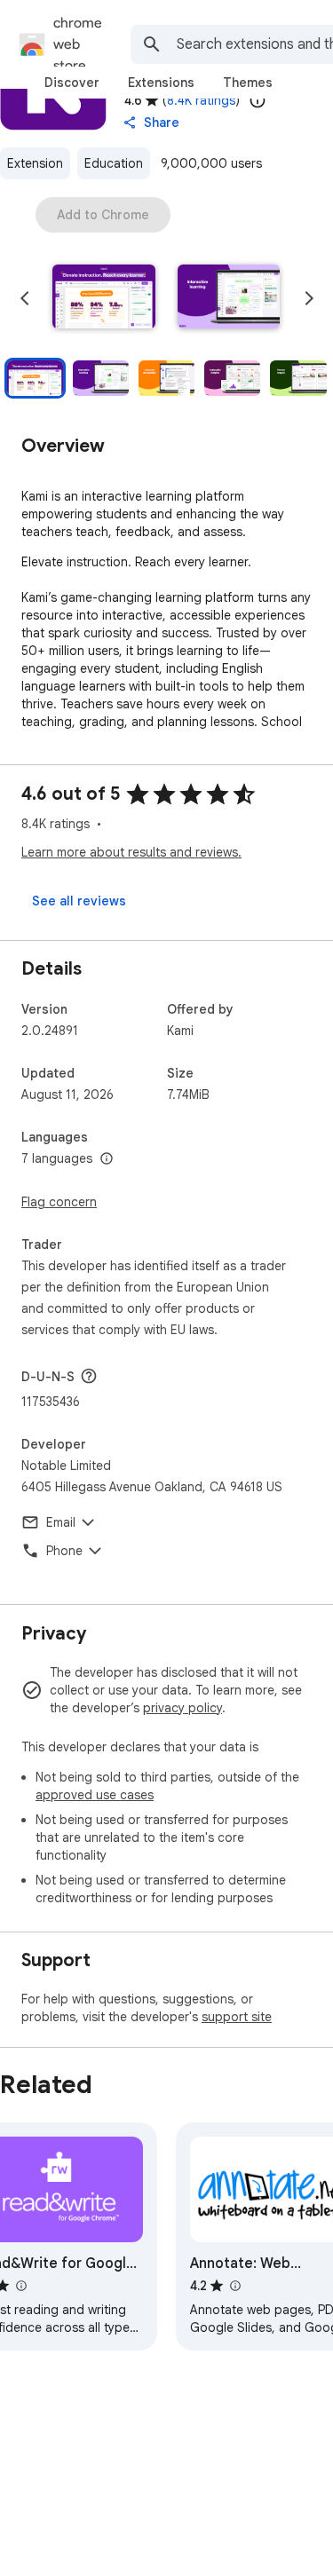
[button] (104, 298)
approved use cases (95, 1795)
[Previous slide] (25, 298)
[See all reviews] (79, 901)
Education (114, 163)
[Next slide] (309, 298)
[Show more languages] (107, 1159)
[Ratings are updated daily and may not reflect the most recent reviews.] (258, 100)
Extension (35, 163)
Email (61, 1522)
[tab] (72, 83)
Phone (64, 1551)
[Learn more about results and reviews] (89, 1376)
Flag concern (59, 1202)
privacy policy (182, 1708)
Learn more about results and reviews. (131, 852)
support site (237, 2017)
